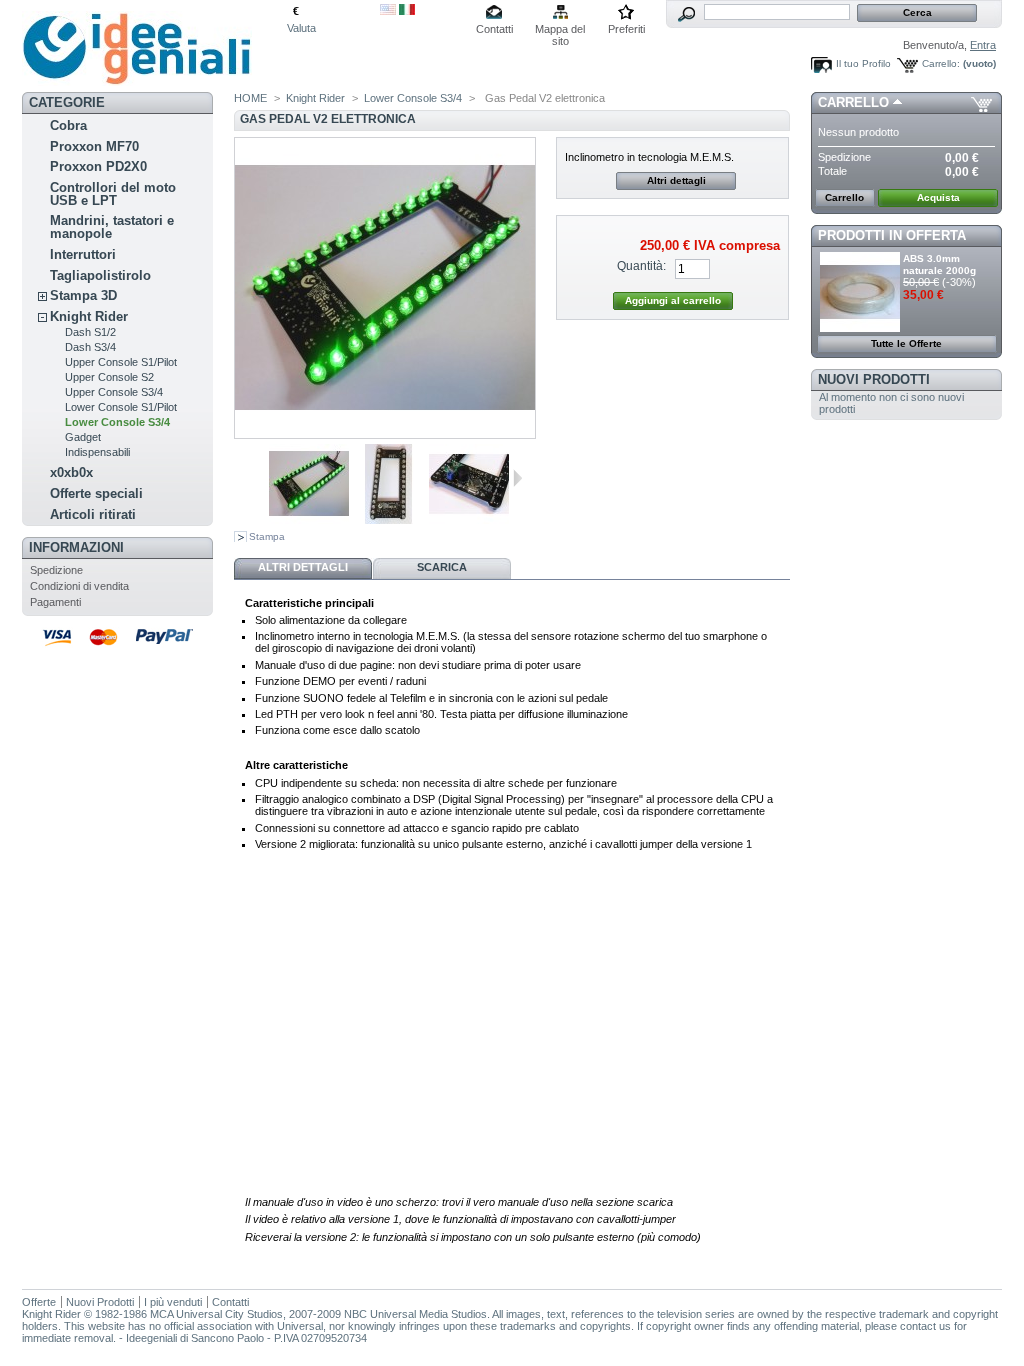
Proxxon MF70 (94, 146)
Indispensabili (97, 452)
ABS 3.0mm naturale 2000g (939, 264)
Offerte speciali (96, 493)
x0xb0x (71, 472)
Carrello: (941, 63)
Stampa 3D (83, 295)
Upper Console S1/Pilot (121, 362)
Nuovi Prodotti (874, 379)
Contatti (494, 29)
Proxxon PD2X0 (98, 166)
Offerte (39, 1302)
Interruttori (83, 254)
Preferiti (626, 29)
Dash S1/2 (90, 332)
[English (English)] (388, 11)
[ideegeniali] (137, 78)
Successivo (517, 478)
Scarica (442, 567)
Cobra (68, 125)
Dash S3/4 (90, 347)
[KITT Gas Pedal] (309, 520)
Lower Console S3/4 (117, 422)
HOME (250, 98)
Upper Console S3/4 (114, 392)
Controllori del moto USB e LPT (113, 194)
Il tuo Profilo (863, 63)
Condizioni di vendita (79, 586)
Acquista (938, 197)
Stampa (267, 536)
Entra (983, 45)
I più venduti (173, 1302)
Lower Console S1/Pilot (121, 407)
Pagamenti (55, 602)
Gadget (83, 437)
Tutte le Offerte (906, 343)
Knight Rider (89, 316)
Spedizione (56, 570)
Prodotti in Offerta (892, 235)
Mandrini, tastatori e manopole (112, 227)
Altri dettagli (676, 180)
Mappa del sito (560, 30)
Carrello (853, 102)
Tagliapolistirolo (100, 275)
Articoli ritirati (93, 514)
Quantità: (641, 266)
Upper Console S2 (109, 377)
